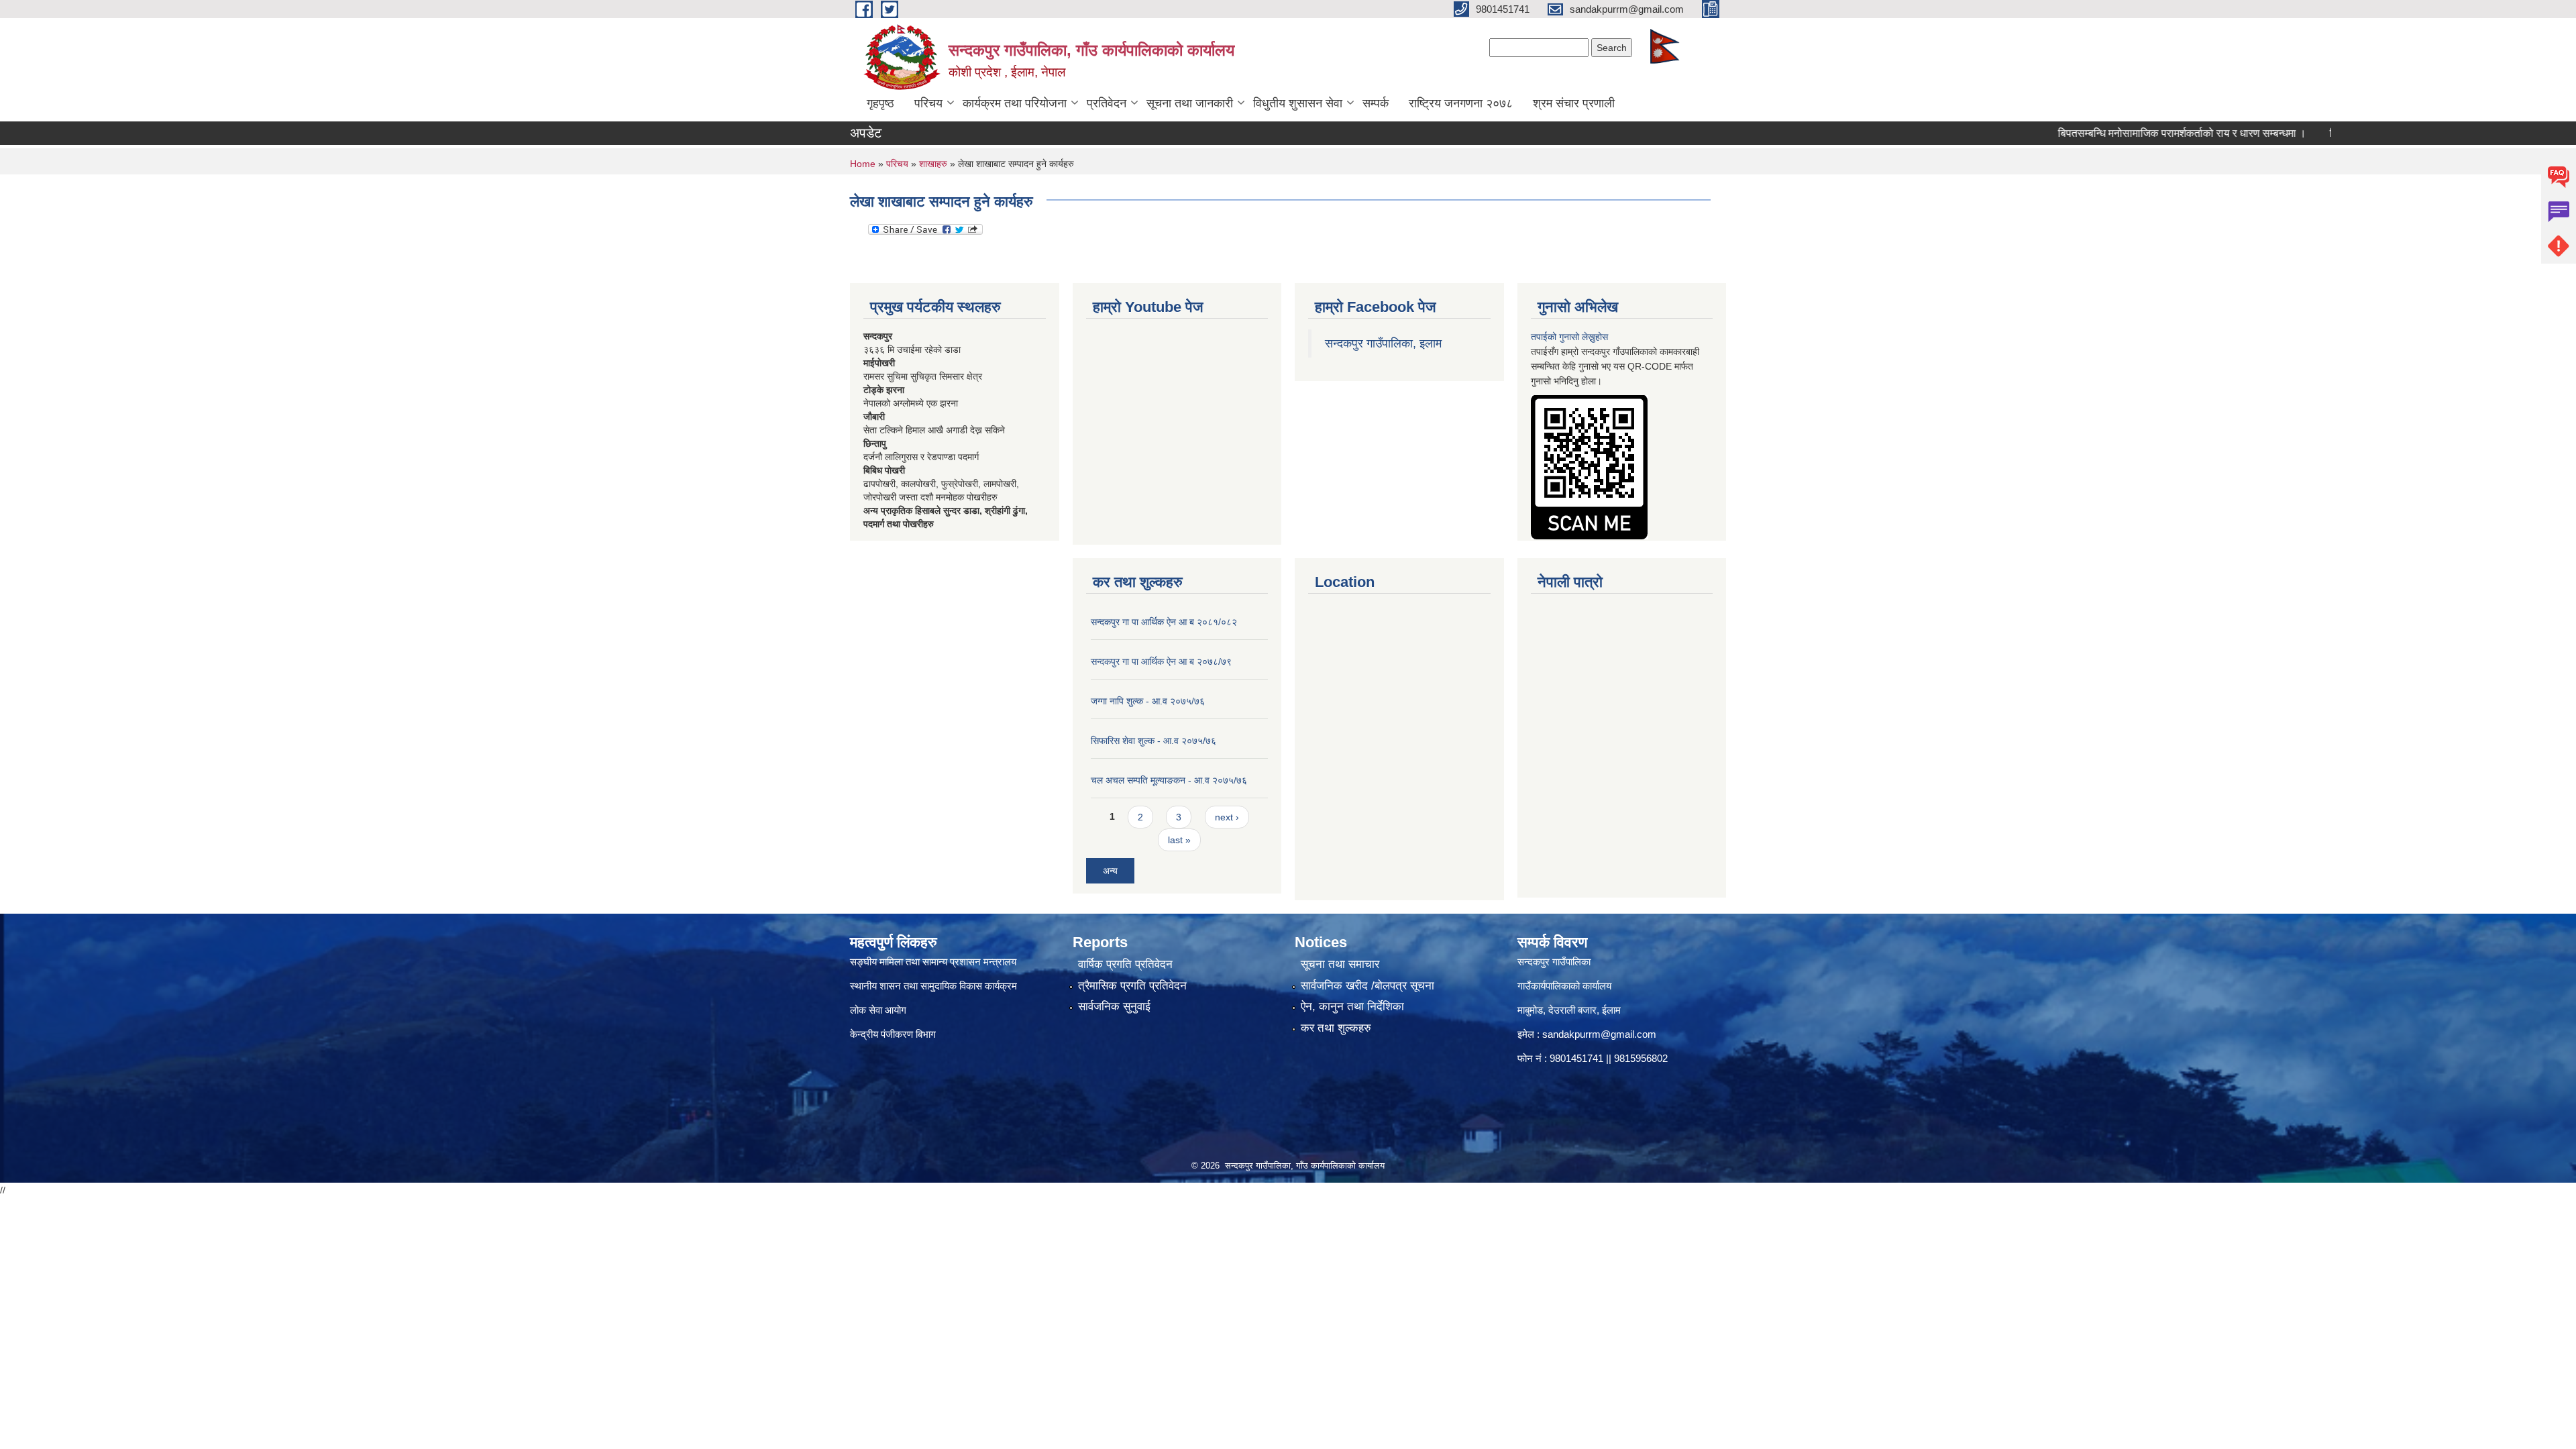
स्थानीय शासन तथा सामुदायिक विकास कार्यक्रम (933, 986)
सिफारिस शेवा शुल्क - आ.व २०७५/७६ (1153, 741)
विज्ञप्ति (2288, 133)
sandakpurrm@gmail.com (1599, 1034)
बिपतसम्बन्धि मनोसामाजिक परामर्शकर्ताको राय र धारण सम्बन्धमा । (2127, 133)
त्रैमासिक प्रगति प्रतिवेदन (1132, 986)
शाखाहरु (933, 164)
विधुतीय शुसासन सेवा (1298, 103)
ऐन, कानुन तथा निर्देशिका (1352, 1007)
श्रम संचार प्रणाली (1574, 103)
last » (1179, 840)
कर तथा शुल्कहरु (1336, 1028)
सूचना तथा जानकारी (1190, 103)
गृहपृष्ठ (880, 103)
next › (1227, 817)
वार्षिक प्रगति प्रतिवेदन (1125, 964)
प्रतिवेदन (1107, 103)
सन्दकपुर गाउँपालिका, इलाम (1383, 343)
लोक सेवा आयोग (878, 1010)
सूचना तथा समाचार (1340, 964)
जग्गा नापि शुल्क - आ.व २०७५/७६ (1148, 701)
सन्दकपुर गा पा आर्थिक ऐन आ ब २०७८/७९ (1161, 661)
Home (863, 164)
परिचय (928, 103)
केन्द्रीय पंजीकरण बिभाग (894, 1034)
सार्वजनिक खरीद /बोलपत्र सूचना (1367, 986)
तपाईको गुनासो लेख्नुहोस (1569, 337)
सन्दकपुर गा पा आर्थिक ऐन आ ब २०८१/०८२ (1164, 622)
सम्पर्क (1376, 103)
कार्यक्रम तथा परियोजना (1015, 103)
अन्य (1110, 871)
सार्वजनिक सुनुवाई (1114, 1007)
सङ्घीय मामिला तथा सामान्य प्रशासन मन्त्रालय (933, 962)
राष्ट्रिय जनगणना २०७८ (1461, 103)
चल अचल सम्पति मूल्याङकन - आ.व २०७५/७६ (1169, 780)
